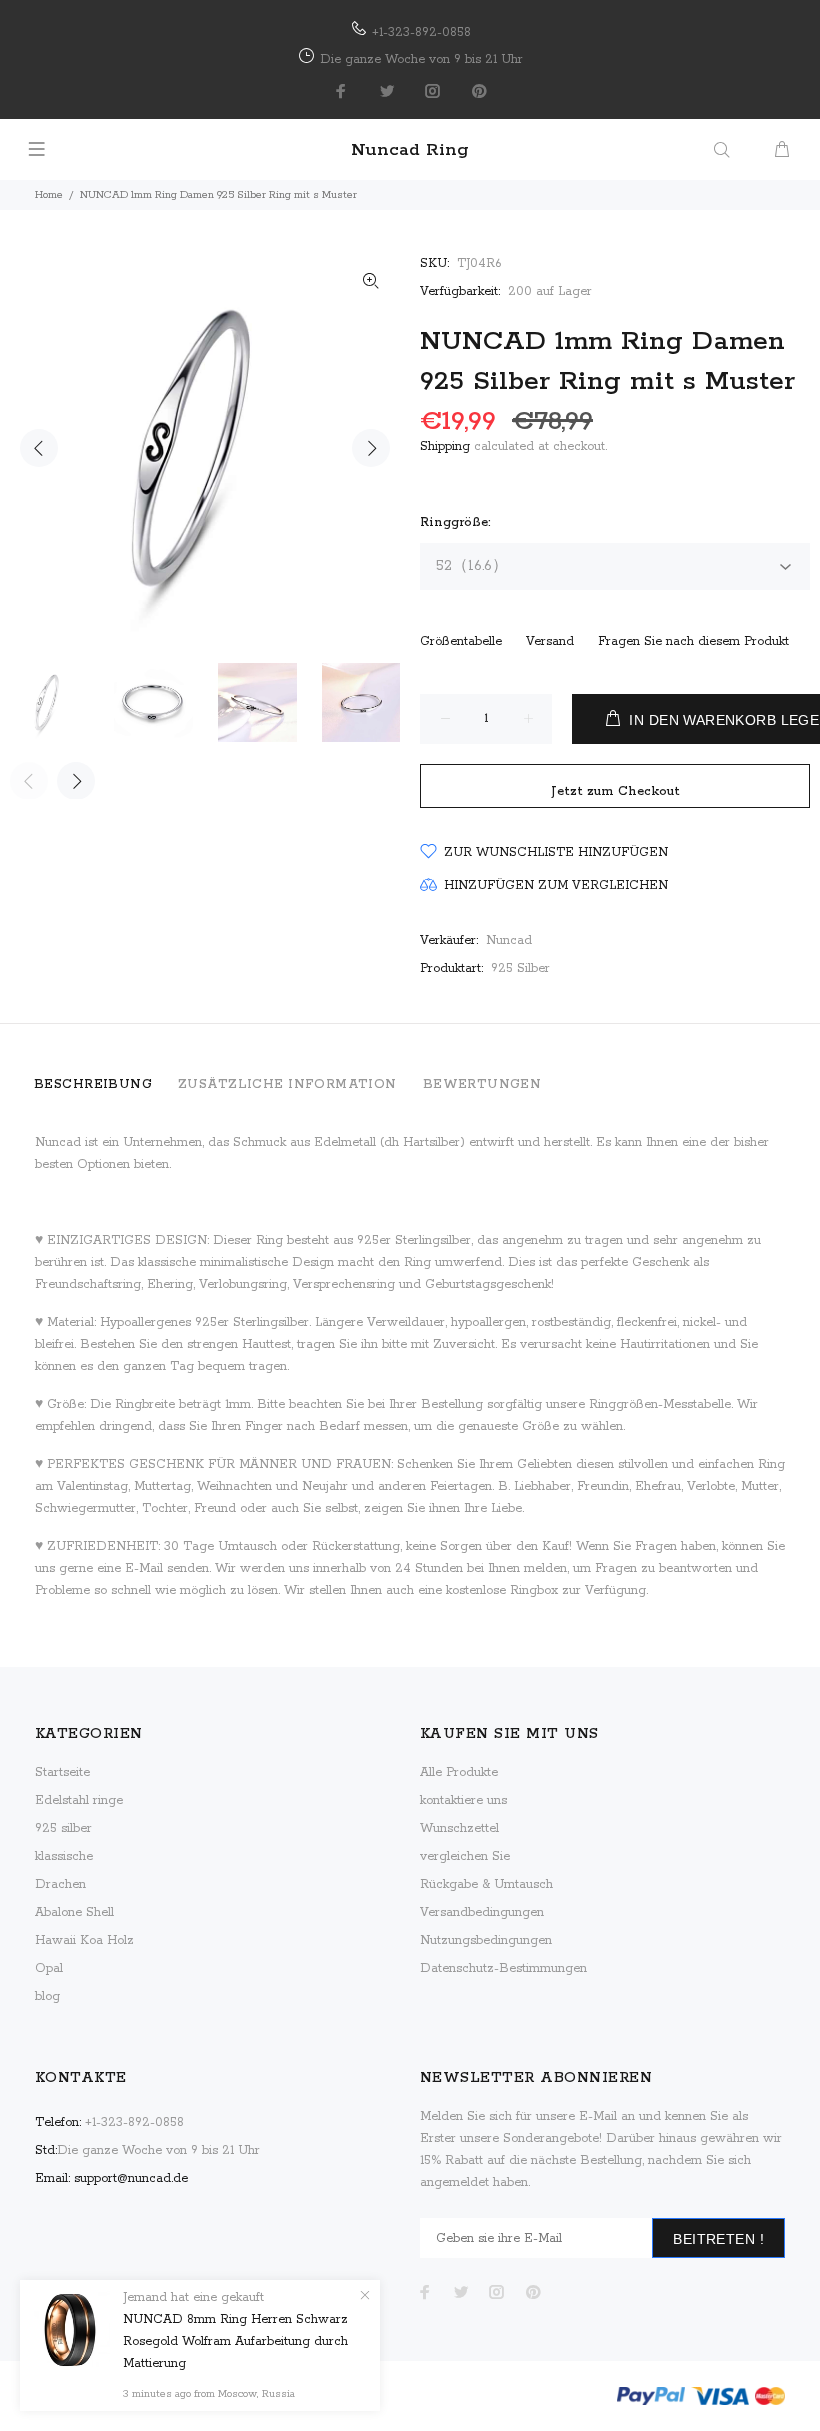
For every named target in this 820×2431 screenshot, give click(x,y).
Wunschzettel (459, 1828)
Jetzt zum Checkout (615, 791)
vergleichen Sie (465, 1856)
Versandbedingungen (482, 1912)
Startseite (62, 1772)
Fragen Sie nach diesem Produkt (693, 641)
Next (371, 448)
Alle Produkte (459, 1772)
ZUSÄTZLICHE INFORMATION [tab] (287, 1084)
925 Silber (520, 968)
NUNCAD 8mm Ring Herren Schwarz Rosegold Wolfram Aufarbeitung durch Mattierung (235, 2341)
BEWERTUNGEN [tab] (482, 1084)
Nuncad (509, 940)
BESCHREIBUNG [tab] (93, 1084)
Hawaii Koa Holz (84, 1940)
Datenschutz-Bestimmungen (503, 1968)
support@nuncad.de (131, 2178)
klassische (64, 1856)
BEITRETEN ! (718, 2239)
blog (47, 1996)
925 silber (63, 1828)
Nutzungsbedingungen (486, 1940)
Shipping (445, 446)
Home (49, 195)
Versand (550, 641)
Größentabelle (461, 641)
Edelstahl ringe (79, 1800)
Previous (39, 448)
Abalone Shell (74, 1912)
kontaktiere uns (463, 1800)
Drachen (60, 1884)
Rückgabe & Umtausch (486, 1884)
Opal (49, 1968)
